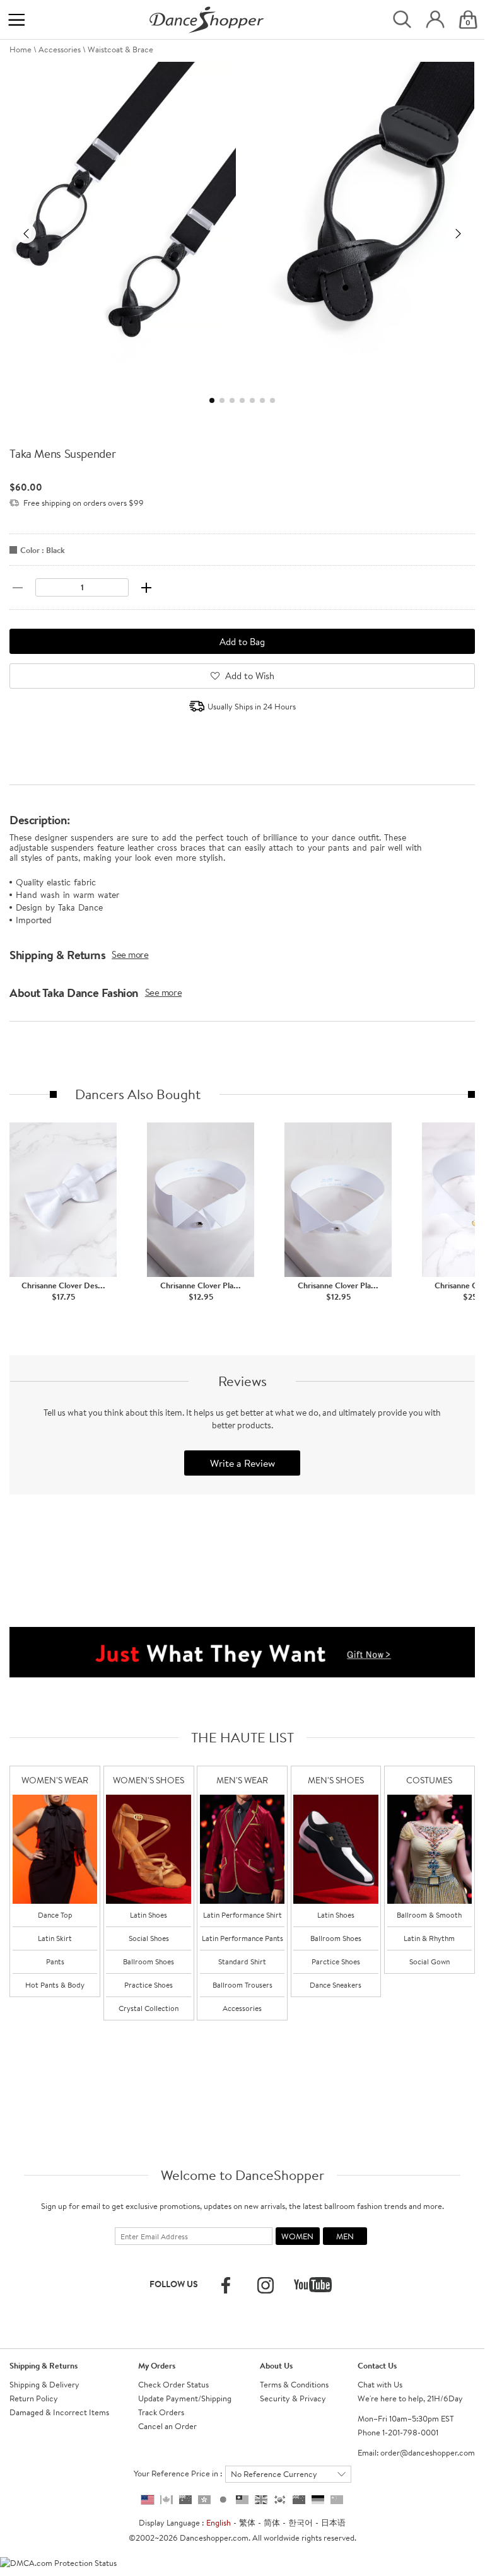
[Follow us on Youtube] (313, 2285)
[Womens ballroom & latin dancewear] (55, 1849)
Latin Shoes (149, 1915)
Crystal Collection (149, 2008)
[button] (26, 233)
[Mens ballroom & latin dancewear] (242, 1849)
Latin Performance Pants (242, 1938)
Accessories (60, 49)
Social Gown (429, 1961)
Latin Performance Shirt (242, 1915)
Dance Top (55, 1915)
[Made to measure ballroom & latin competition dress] (429, 1849)
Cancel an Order (167, 2426)
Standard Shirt (242, 1961)
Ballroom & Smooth (429, 1915)
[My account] (435, 20)
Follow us (174, 2284)
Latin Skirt (55, 1938)
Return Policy (34, 2398)
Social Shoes (149, 1938)
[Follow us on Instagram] (266, 2285)
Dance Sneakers (336, 1985)
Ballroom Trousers (242, 1985)
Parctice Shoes (336, 1961)
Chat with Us (380, 2384)
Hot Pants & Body (55, 1985)
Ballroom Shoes (149, 1961)
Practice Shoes (149, 1985)
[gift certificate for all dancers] (242, 1651)
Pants (55, 1961)
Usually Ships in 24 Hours (252, 706)
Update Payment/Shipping (185, 2398)
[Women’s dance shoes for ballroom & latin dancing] (148, 1849)
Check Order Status (173, 2384)
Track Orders (161, 2412)
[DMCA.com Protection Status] (58, 2561)
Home (20, 49)
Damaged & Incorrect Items (59, 2412)
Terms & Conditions (294, 2384)
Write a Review (242, 1463)
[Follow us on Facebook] (226, 2285)
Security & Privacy (293, 2398)
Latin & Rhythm (429, 1938)
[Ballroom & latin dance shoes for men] (336, 1849)
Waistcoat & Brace (120, 49)
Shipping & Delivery (44, 2384)
